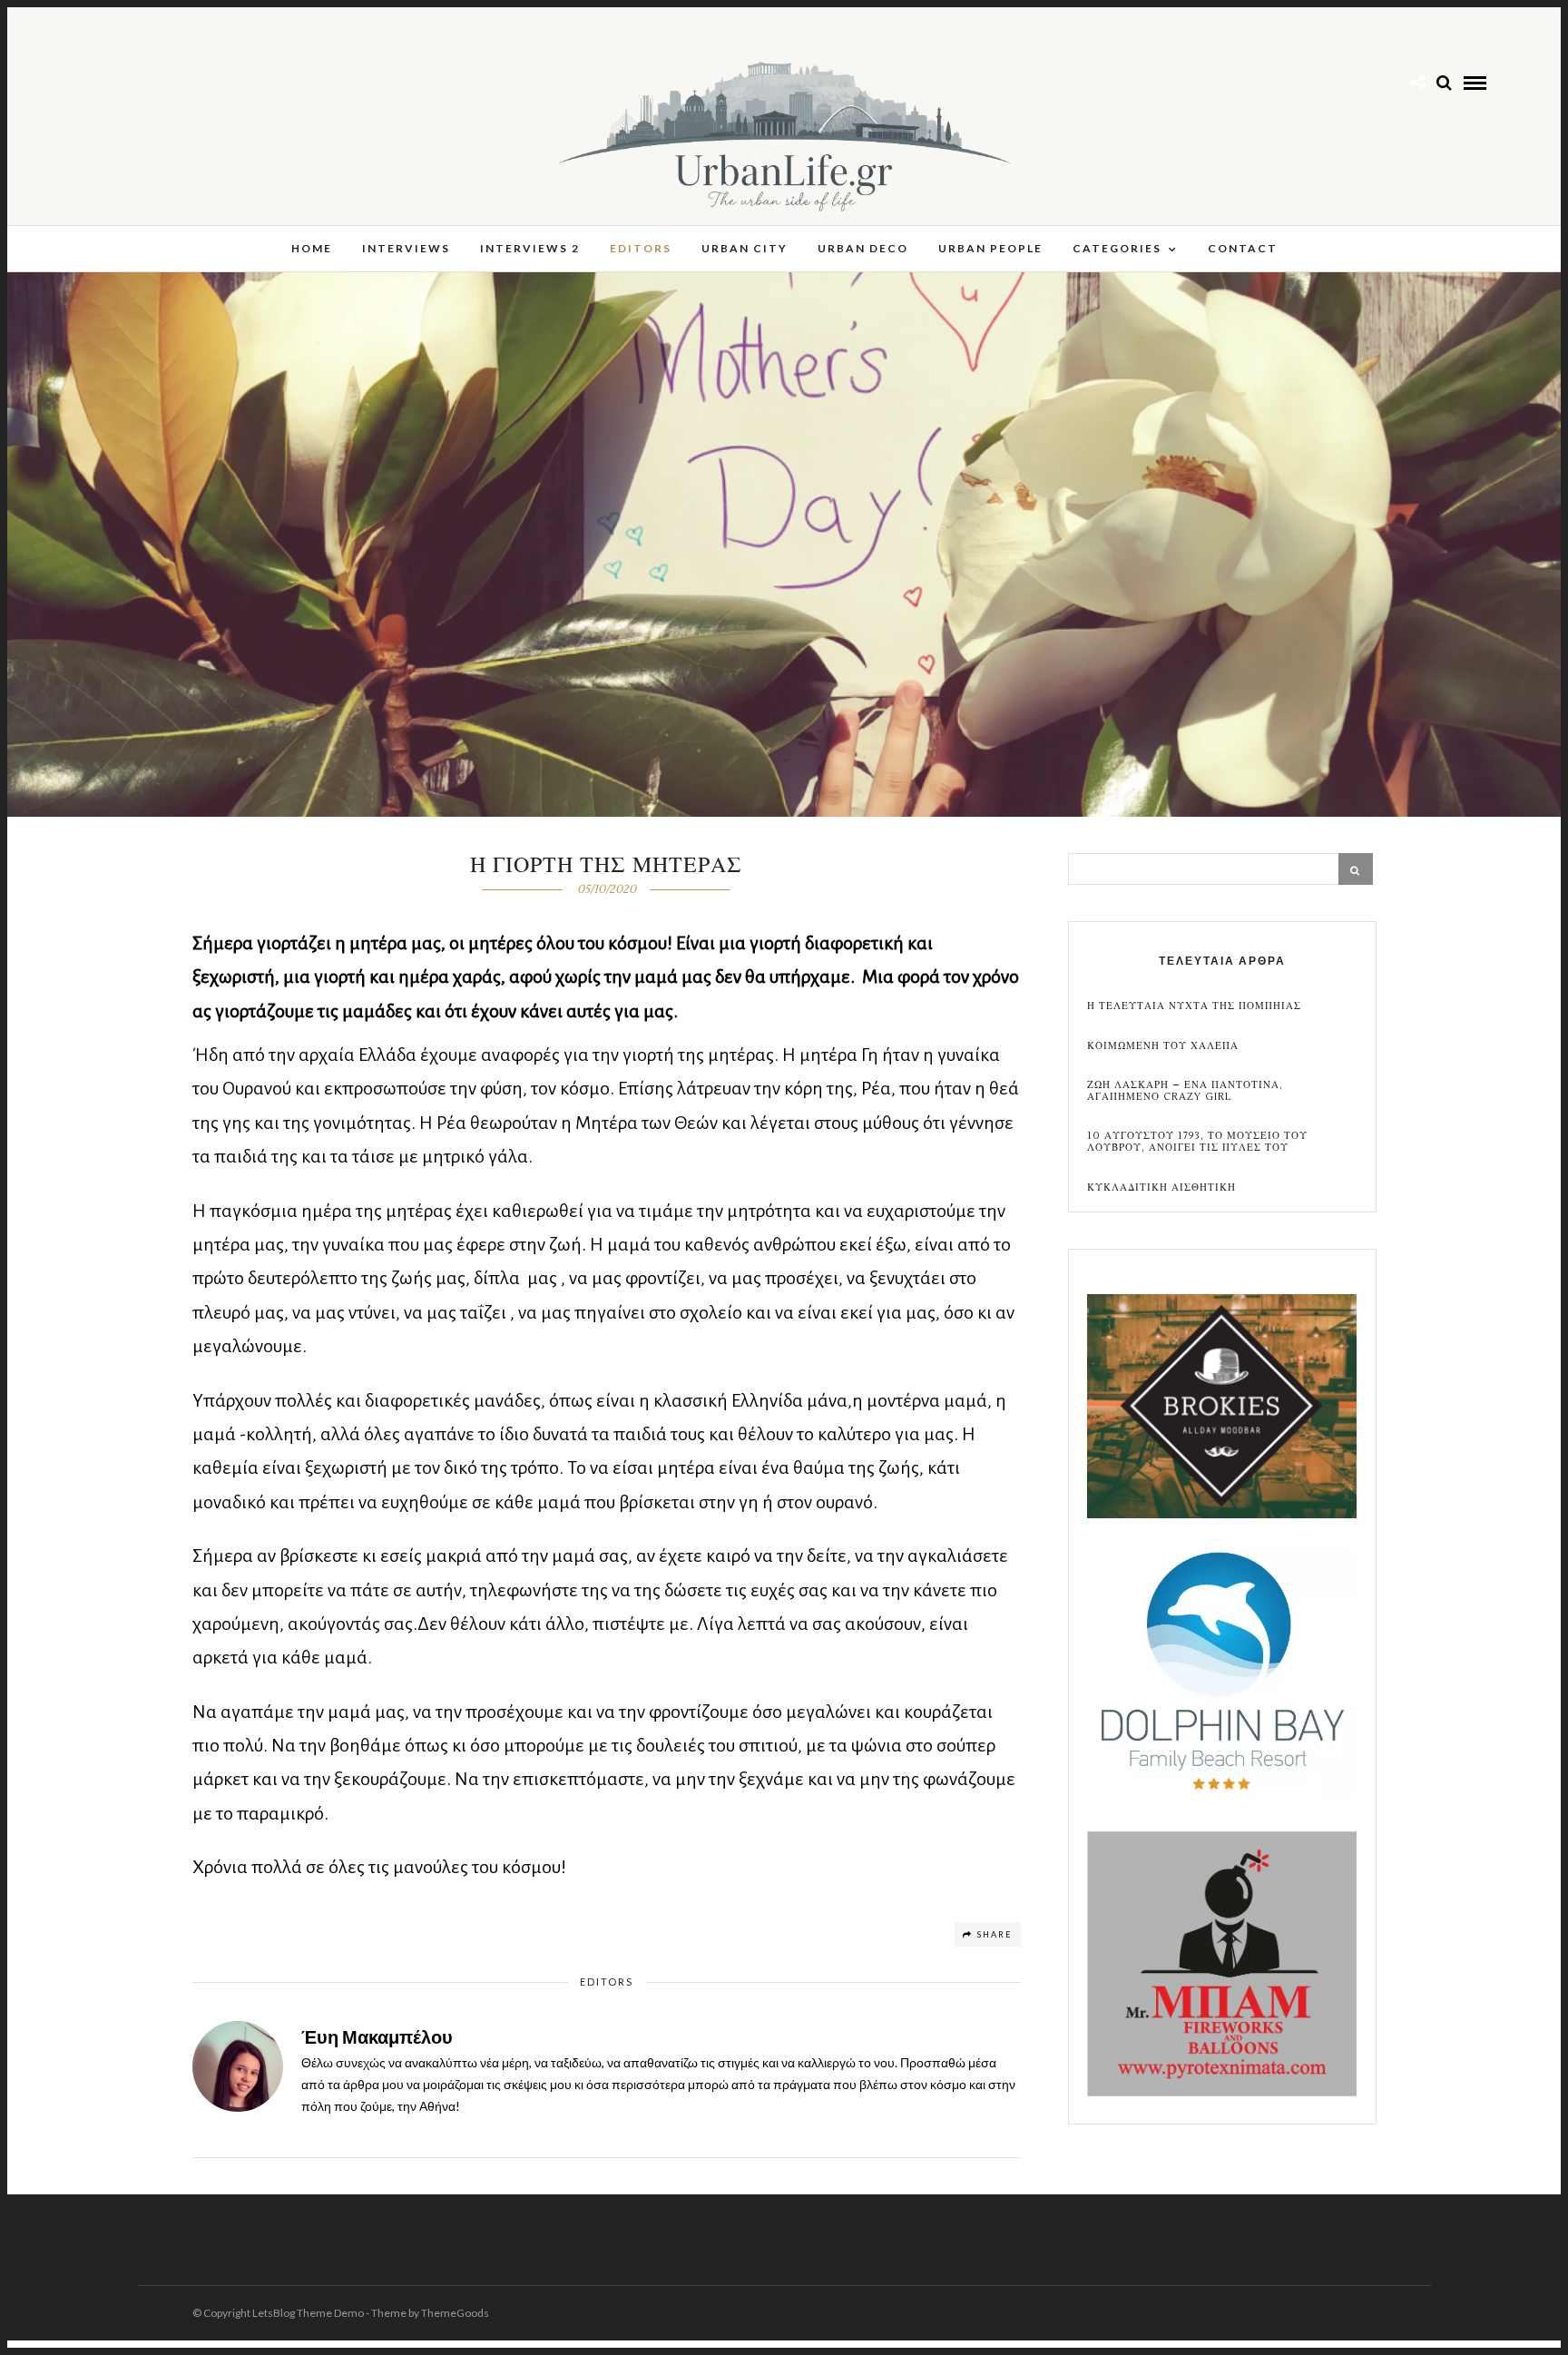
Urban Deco (863, 248)
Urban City (745, 248)
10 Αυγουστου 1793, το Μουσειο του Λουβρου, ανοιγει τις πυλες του (1197, 1142)
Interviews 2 (530, 248)
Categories (1117, 248)
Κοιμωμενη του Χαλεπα (1163, 1046)
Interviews (406, 248)
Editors (641, 248)
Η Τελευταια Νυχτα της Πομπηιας (1194, 1006)
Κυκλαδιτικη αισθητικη (1161, 1187)
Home (312, 248)
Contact (1243, 248)
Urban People (990, 248)
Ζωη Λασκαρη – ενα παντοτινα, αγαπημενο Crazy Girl (1185, 1091)
